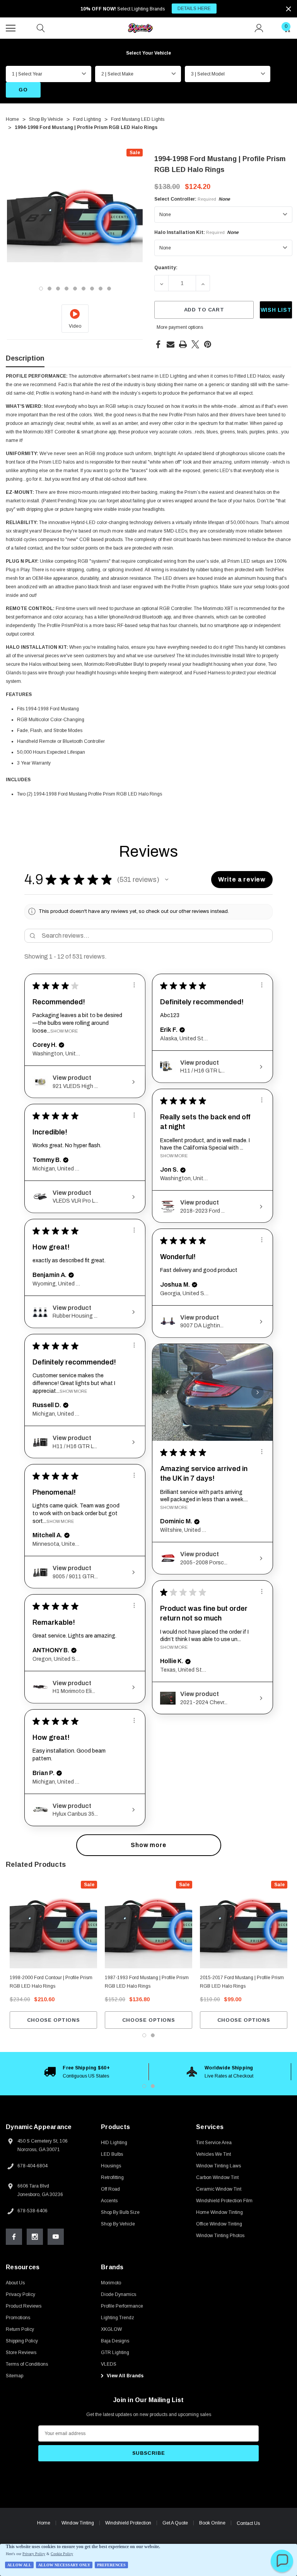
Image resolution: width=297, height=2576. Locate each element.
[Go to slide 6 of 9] (84, 289)
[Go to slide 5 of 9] (75, 289)
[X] (195, 344)
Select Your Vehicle (148, 53)
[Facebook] (158, 344)
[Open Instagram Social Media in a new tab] (35, 2237)
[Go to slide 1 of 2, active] (144, 2035)
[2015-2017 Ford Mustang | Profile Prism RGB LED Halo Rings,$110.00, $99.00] (244, 1925)
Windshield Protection (128, 2523)
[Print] (183, 344)
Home (44, 2523)
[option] (77, 2072)
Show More (64, 1031)
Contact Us (248, 2523)
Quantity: (166, 268)
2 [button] (153, 2086)
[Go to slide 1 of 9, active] (41, 289)
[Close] (288, 9)
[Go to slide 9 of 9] (109, 289)
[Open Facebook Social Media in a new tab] (14, 2237)
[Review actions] (134, 985)
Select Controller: (192, 199)
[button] (167, 880)
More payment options (180, 327)
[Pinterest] (208, 344)
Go (23, 90)
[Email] (171, 344)
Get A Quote (175, 2523)
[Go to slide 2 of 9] (49, 289)
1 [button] (144, 2086)
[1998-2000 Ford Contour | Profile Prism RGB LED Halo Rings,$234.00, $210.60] (53, 1925)
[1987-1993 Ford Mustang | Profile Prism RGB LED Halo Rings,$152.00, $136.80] (148, 1925)
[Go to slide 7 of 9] (92, 289)
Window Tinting (78, 2523)
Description (25, 358)
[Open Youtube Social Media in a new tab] (56, 2237)
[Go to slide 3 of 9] (58, 289)
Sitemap (15, 2376)
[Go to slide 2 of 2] (153, 2035)
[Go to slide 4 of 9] (67, 289)
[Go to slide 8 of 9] (101, 289)
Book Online (212, 2523)
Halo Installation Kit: (196, 232)
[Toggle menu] (12, 27)
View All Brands (125, 2376)
